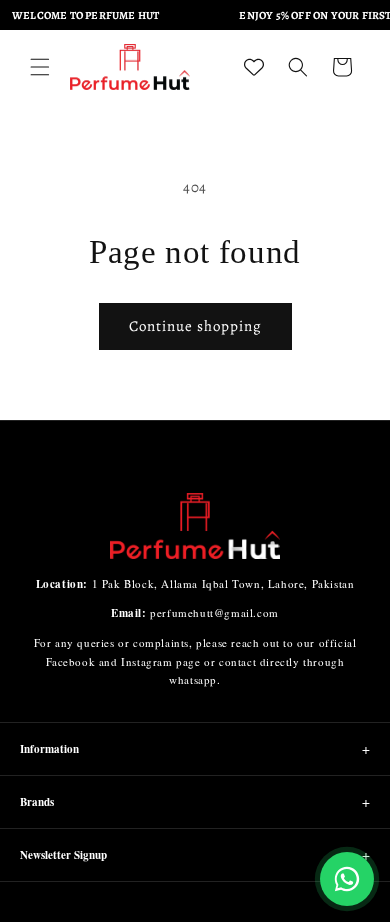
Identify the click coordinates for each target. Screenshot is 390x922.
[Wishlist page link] (254, 67)
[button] (40, 67)
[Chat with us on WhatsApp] (347, 879)
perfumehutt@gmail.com (214, 612)
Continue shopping (195, 326)
